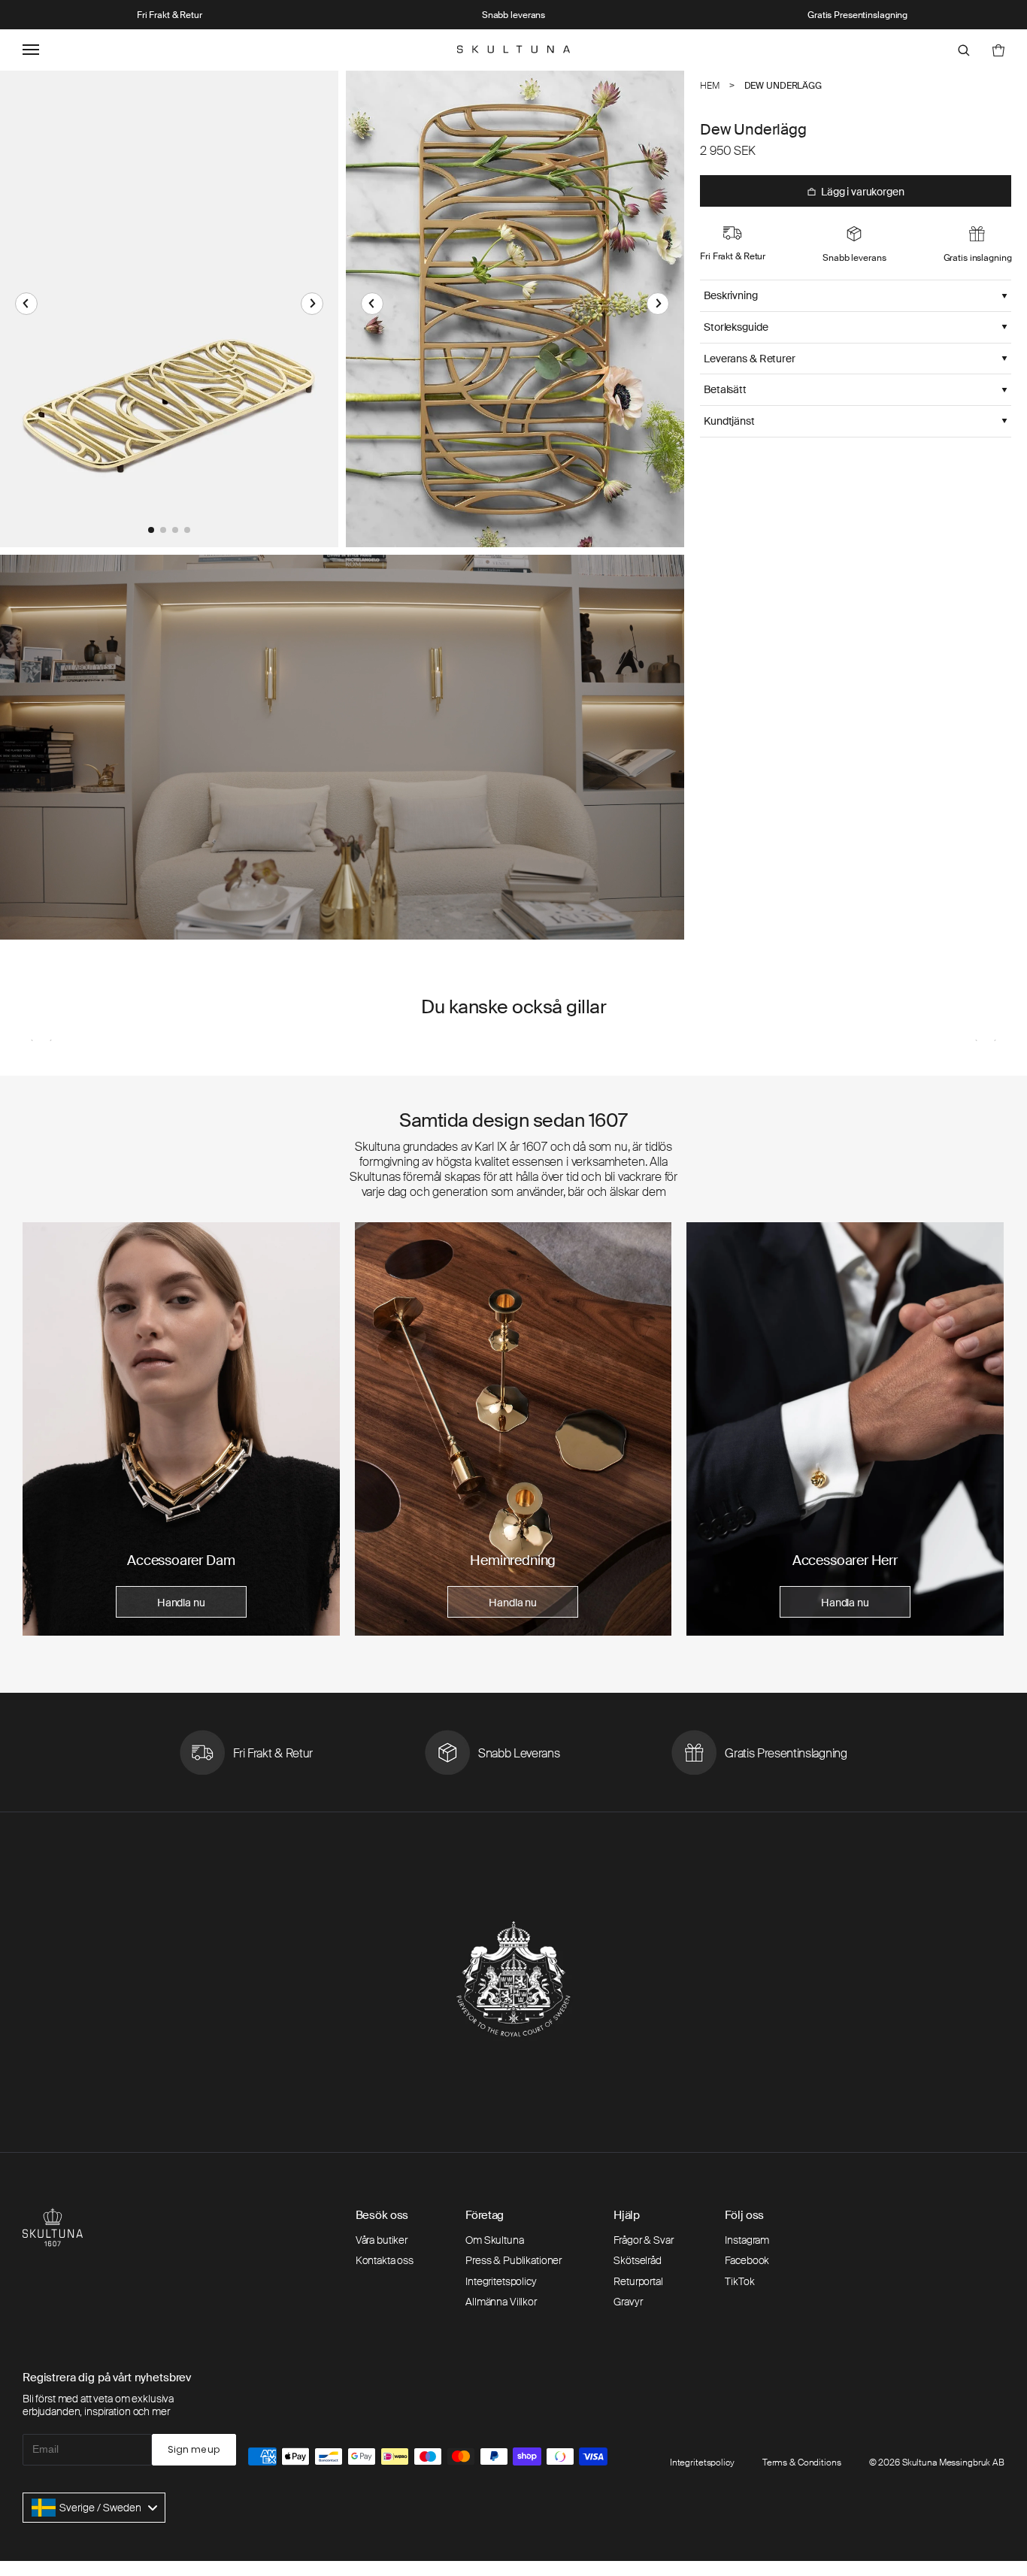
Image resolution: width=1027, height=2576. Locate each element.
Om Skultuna (494, 2240)
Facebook (747, 2260)
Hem (710, 86)
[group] (181, 1429)
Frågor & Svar (643, 2240)
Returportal (638, 2281)
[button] (26, 304)
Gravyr (628, 2302)
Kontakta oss (385, 2260)
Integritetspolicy (501, 2281)
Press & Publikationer (513, 2260)
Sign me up (194, 2449)
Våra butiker (382, 2240)
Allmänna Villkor (501, 2302)
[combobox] (94, 2508)
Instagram (747, 2240)
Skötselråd (638, 2260)
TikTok (739, 2281)
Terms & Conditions (802, 2462)
